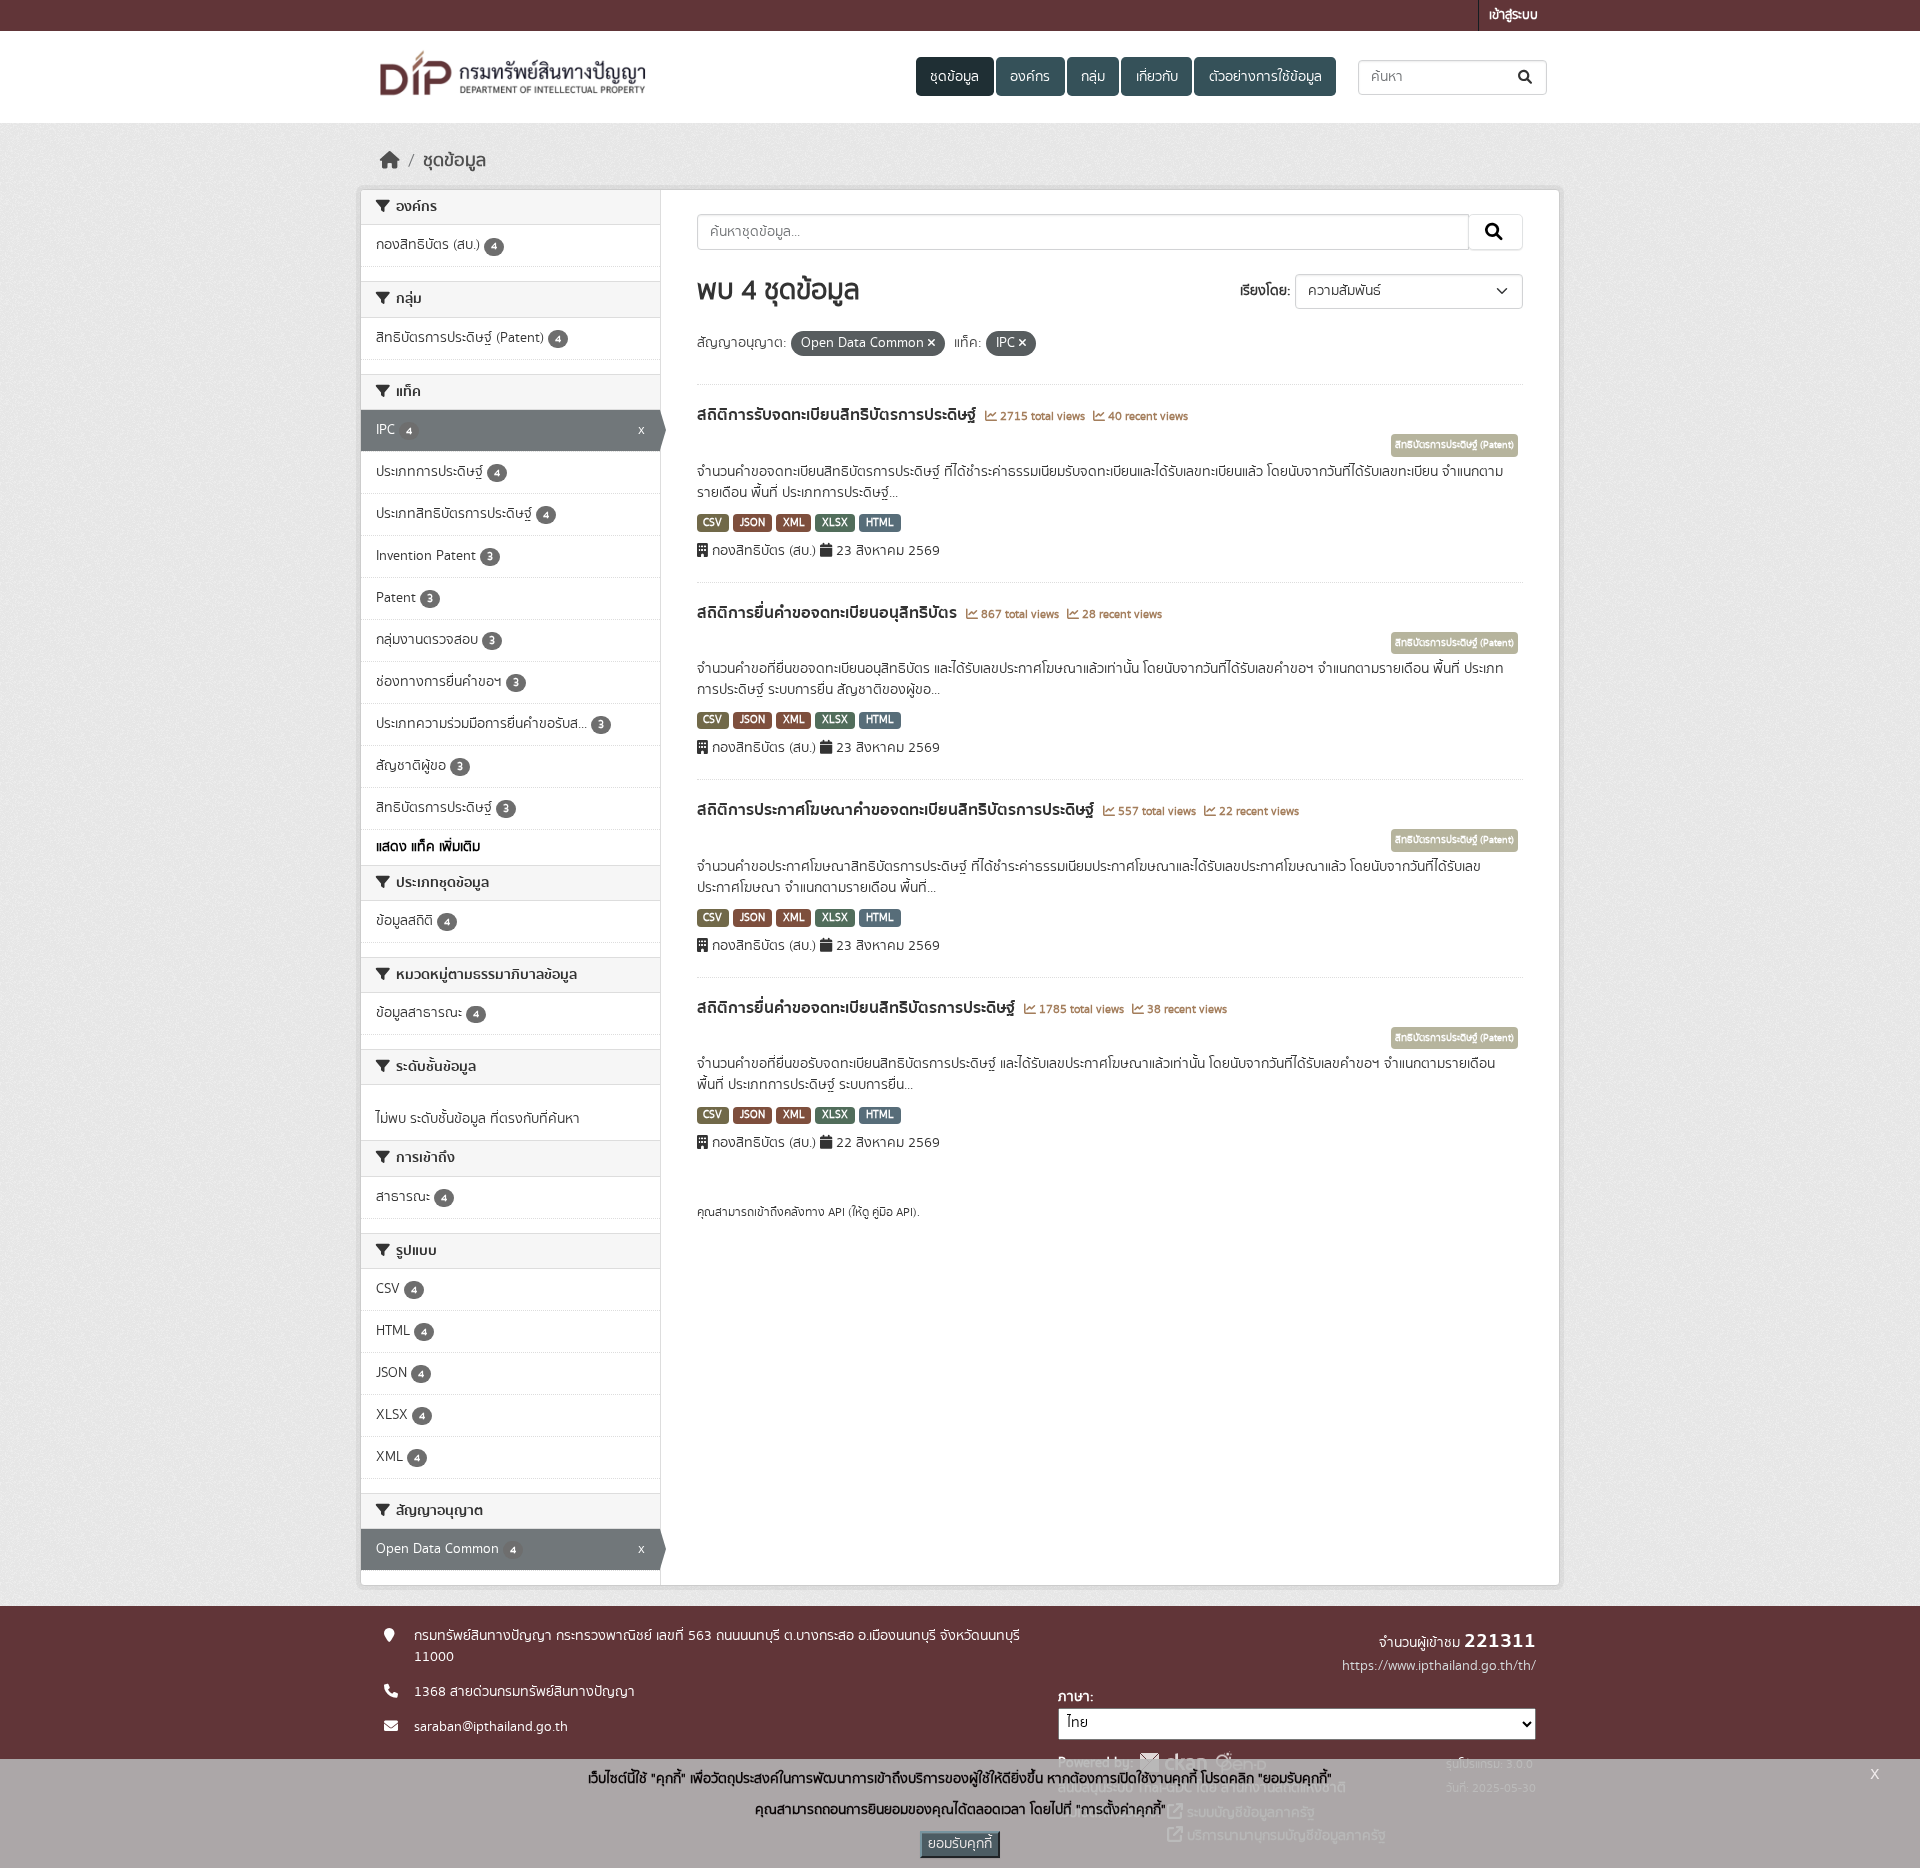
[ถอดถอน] (931, 344)
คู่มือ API (892, 1212)
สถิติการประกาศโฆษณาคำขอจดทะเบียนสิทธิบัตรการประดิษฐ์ (897, 810)
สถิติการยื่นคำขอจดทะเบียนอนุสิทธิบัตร (829, 613)
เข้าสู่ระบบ (1513, 15)
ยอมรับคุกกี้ (960, 1844)
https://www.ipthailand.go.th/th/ (1439, 1666)
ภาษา (1074, 1697)
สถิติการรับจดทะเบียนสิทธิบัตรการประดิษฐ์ (838, 415)
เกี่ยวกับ (1157, 77)
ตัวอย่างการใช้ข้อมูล (1265, 77)
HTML (880, 523)
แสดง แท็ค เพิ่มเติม (428, 847)
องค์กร (1030, 77)
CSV (712, 523)
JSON (752, 523)
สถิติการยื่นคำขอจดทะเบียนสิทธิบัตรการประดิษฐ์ (858, 1008)
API (836, 1212)
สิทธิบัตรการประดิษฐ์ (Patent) (1454, 445)
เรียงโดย (1263, 291)
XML (794, 523)
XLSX (835, 523)
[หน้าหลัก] (390, 161)
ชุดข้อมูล (954, 77)
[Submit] (1526, 77)
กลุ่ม (1093, 77)
